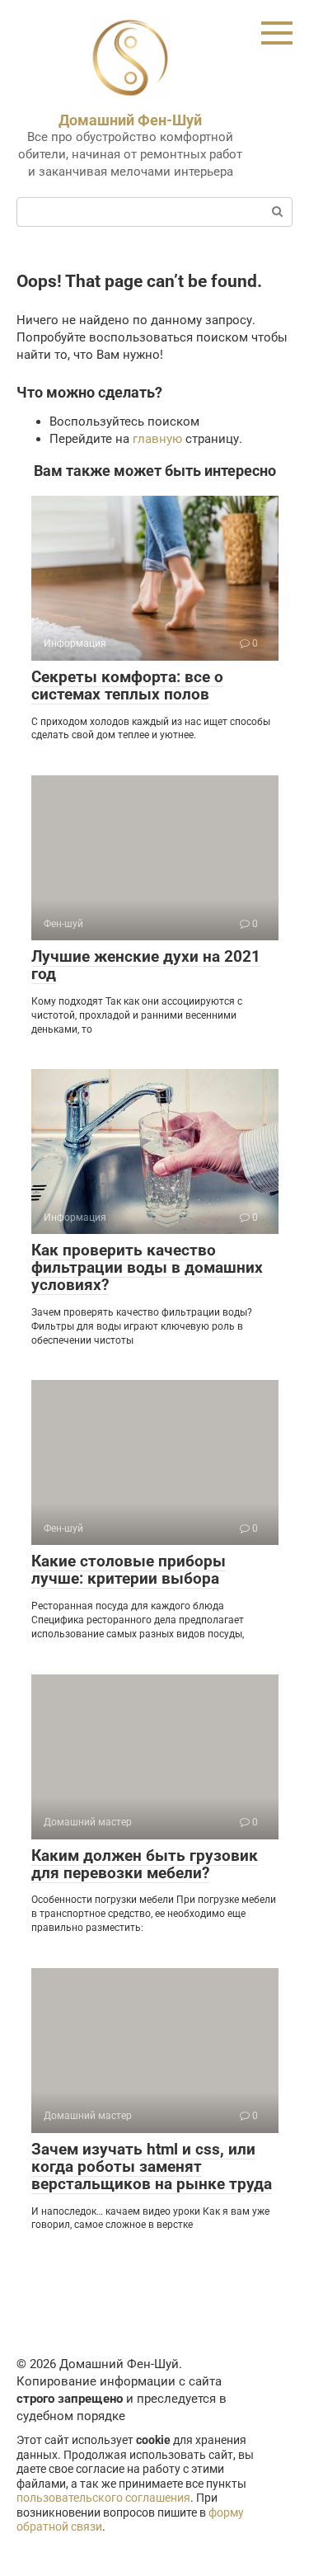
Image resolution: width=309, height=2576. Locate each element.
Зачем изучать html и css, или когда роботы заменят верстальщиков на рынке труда (152, 2166)
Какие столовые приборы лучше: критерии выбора (129, 1570)
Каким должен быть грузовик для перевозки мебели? (145, 1864)
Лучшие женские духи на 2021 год (146, 965)
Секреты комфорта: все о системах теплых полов (127, 685)
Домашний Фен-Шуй (130, 120)
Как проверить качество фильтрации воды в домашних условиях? (147, 1267)
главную (157, 439)
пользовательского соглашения (103, 2498)
